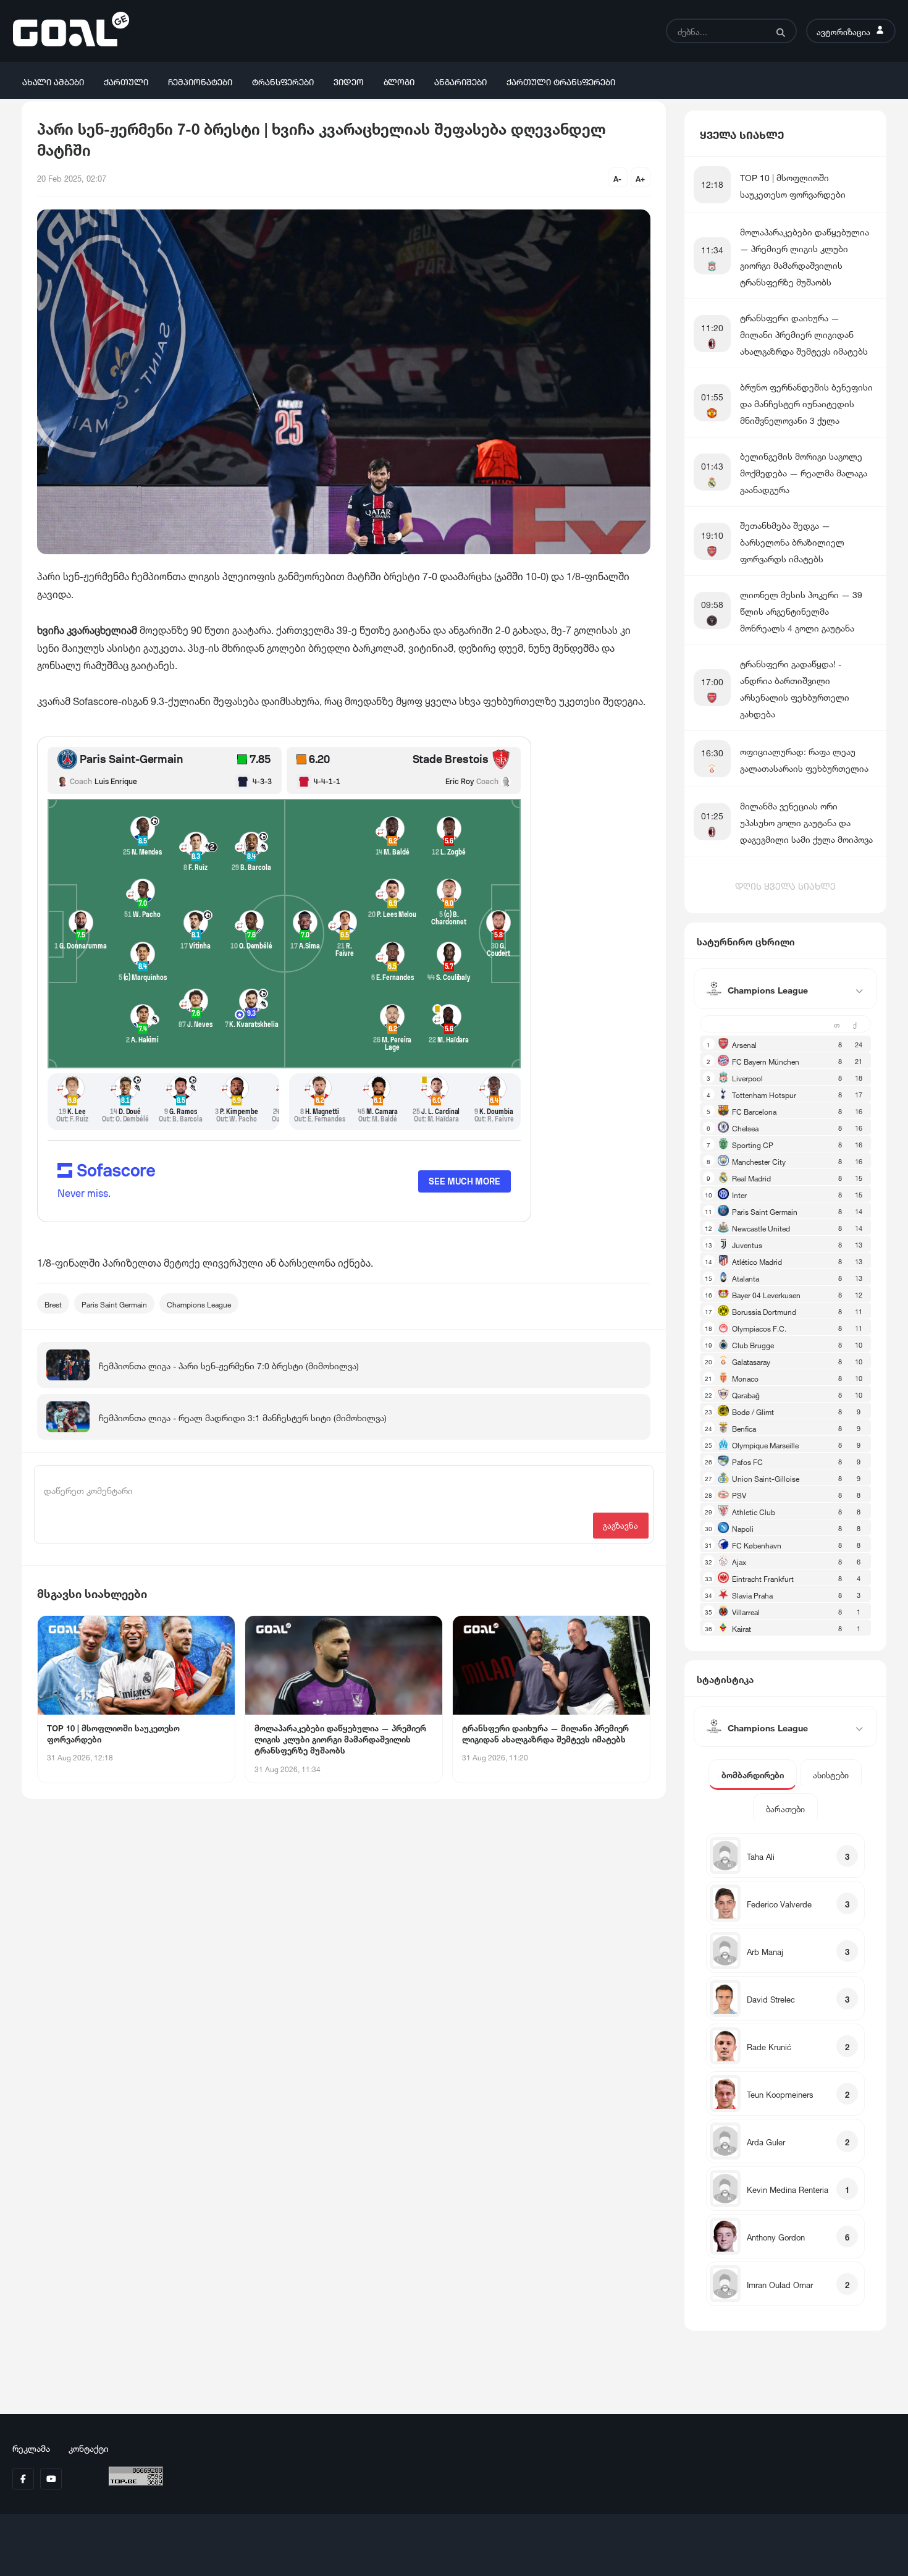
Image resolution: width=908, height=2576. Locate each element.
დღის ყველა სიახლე (785, 885)
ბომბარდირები (753, 1774)
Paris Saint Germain (114, 1303)
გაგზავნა (620, 1525)
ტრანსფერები (283, 81)
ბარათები (785, 1808)
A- (617, 178)
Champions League (199, 1303)
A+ (640, 178)
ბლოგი (399, 81)
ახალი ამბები (53, 81)
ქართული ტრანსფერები (561, 81)
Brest (53, 1303)
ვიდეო (349, 81)
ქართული (126, 81)
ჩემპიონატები (200, 81)
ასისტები (831, 1774)
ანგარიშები (460, 81)
